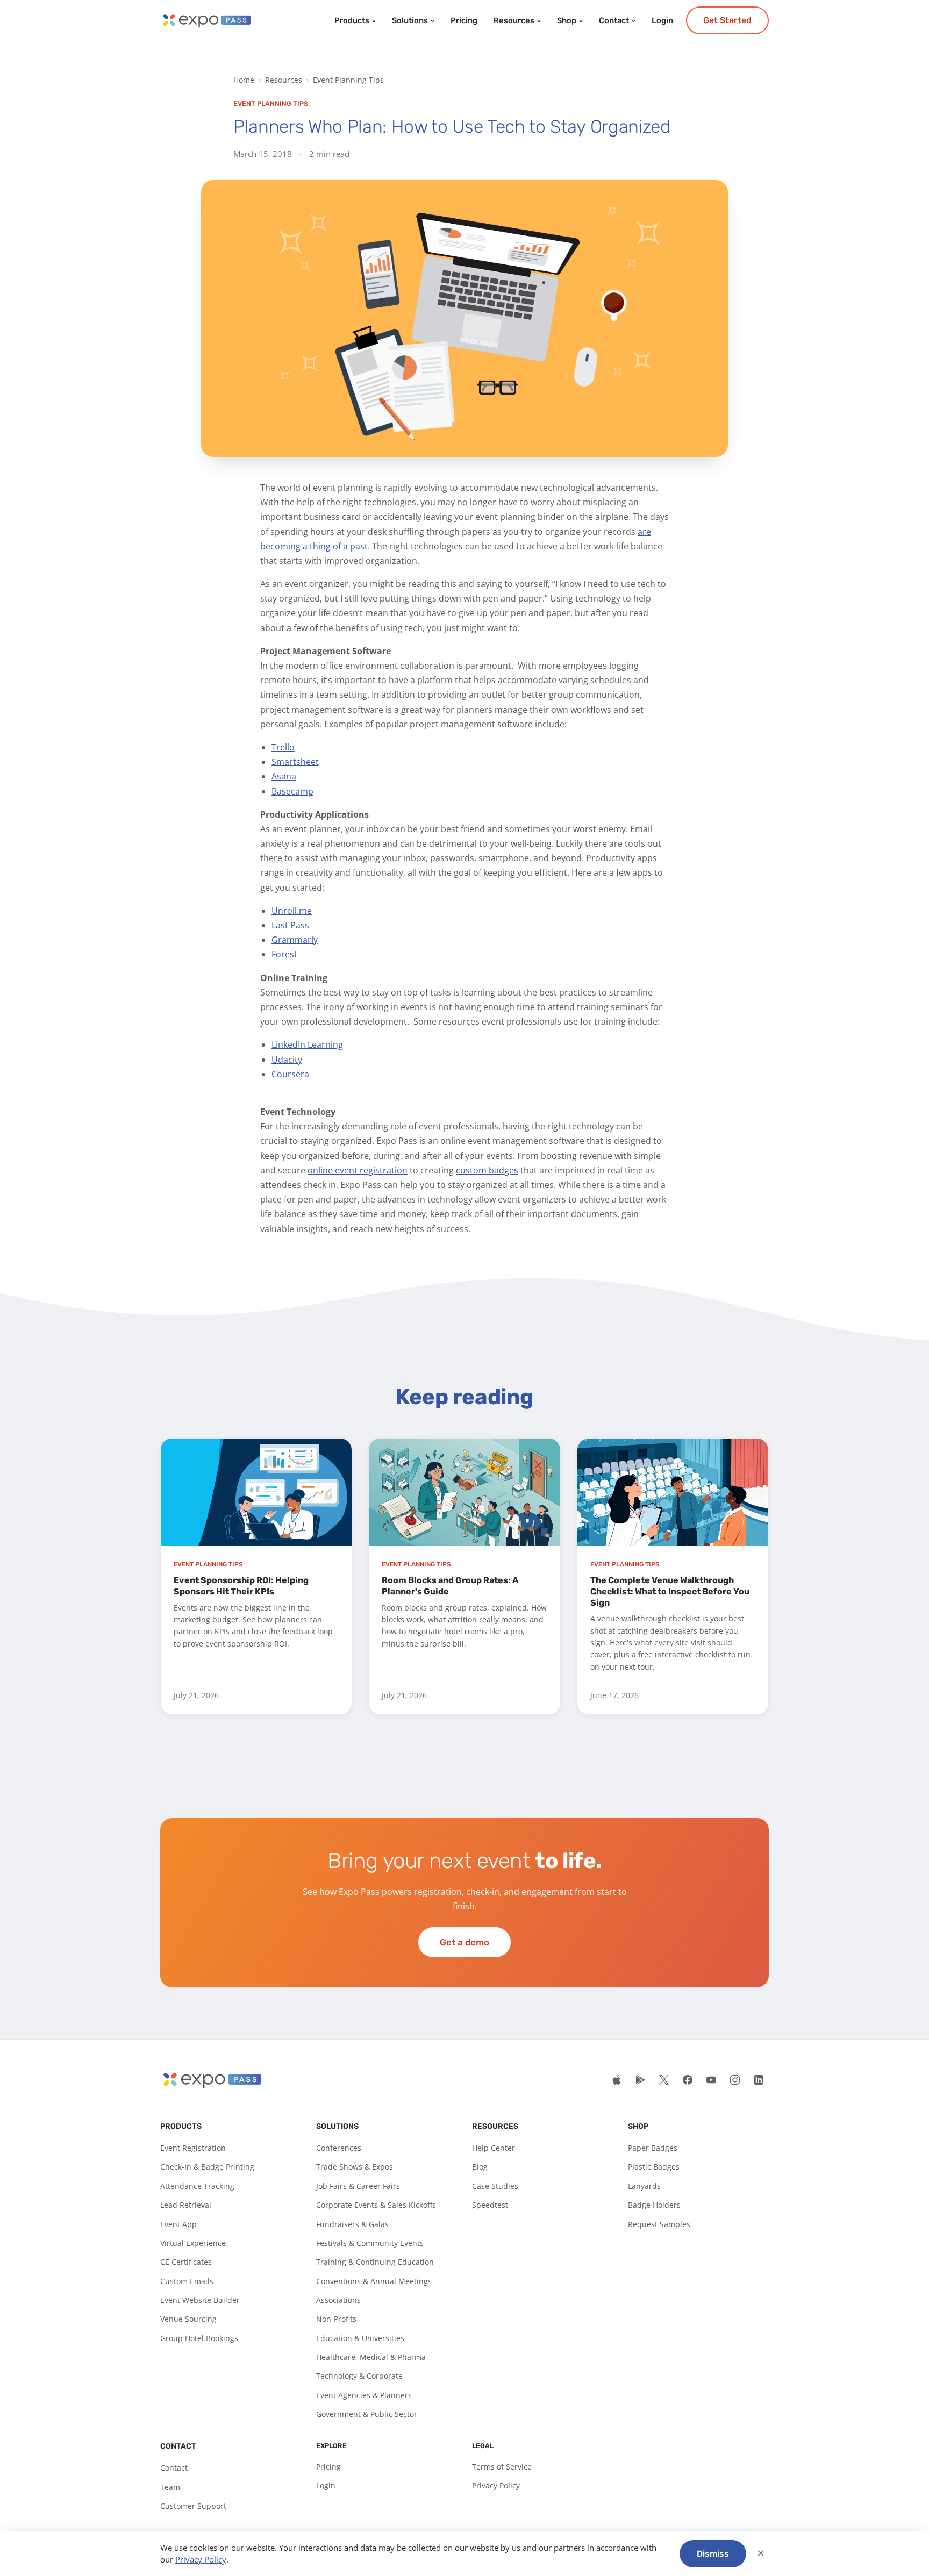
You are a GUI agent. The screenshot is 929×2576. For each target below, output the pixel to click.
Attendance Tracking (197, 2186)
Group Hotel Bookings (199, 2338)
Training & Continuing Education (375, 2262)
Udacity (287, 1060)
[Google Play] (640, 2080)
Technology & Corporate (359, 2376)
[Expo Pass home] (206, 20)
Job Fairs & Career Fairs (358, 2186)
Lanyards (644, 2186)
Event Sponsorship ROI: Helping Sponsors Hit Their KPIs (241, 1586)
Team (170, 2487)
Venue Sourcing (188, 2319)
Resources (514, 20)
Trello (283, 747)
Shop (567, 20)
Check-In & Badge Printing (207, 2167)
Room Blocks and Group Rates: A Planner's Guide (450, 1586)
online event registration (358, 1170)
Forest (284, 954)
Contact (614, 20)
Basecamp (292, 791)
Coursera (290, 1074)
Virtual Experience (193, 2243)
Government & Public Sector (367, 2414)
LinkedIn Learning (307, 1044)
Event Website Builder (200, 2300)
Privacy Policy (496, 2485)
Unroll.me (292, 911)
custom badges (487, 1170)
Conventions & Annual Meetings (374, 2281)
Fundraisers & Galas (352, 2224)
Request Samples (659, 2224)
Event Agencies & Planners (364, 2395)
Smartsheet (295, 762)
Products (352, 20)
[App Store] (617, 2080)
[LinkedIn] (759, 2080)
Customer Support (193, 2506)
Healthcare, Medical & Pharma (371, 2357)
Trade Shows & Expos (355, 2167)
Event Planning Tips (348, 80)
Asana (284, 776)
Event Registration (193, 2148)
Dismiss (713, 2554)
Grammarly (295, 940)
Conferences (339, 2148)
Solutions (410, 20)
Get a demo (464, 1942)
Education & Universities (360, 2338)
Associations (338, 2300)
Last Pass (290, 925)
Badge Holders (654, 2205)
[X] (664, 2080)
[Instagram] (735, 2080)
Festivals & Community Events (370, 2243)
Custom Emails (187, 2281)
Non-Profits (336, 2319)
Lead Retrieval (186, 2205)
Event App (178, 2224)
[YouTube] (711, 2080)
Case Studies (495, 2186)
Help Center (494, 2148)
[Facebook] (688, 2080)
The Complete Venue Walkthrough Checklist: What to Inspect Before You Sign (670, 1591)
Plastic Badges (654, 2167)
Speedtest (490, 2205)
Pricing (464, 20)
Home (244, 80)
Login (662, 20)
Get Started (727, 20)
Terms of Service (502, 2467)
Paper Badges (653, 2148)
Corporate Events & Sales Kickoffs (376, 2205)
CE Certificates (186, 2262)
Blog (480, 2167)
